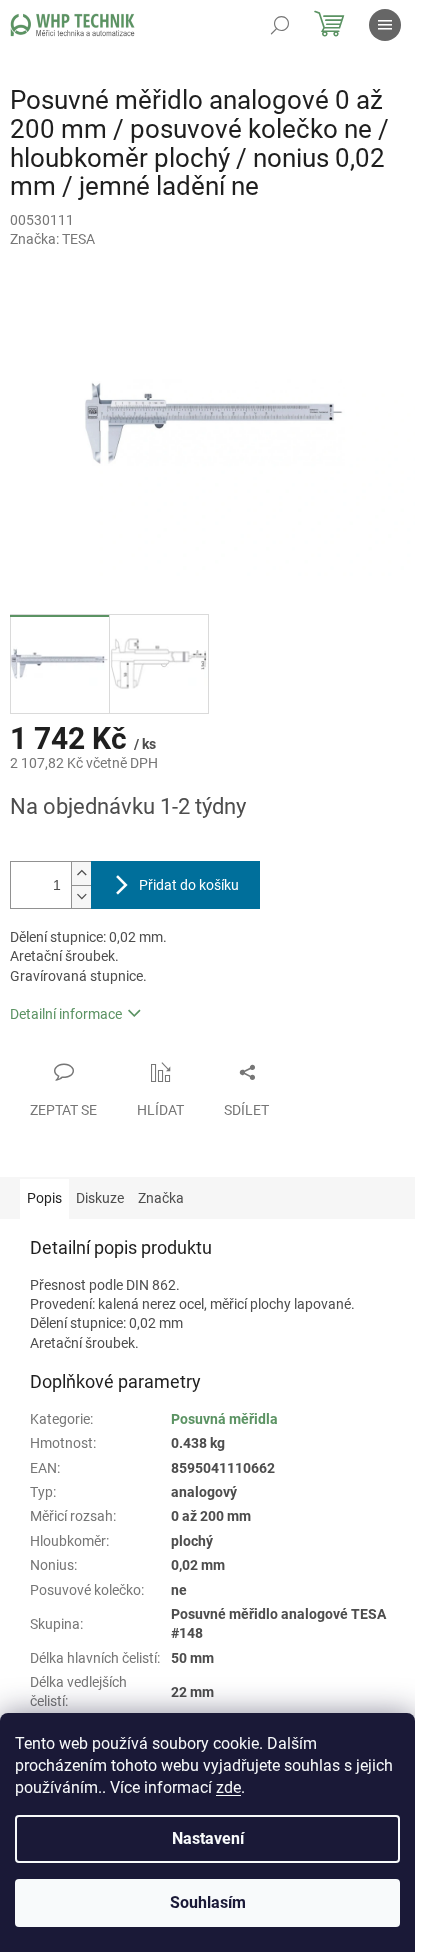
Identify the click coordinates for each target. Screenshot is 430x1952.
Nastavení (208, 1838)
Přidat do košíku (189, 885)
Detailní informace (66, 1014)
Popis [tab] (44, 1198)
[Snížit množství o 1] (81, 896)
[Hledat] (280, 25)
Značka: (52, 239)
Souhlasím (208, 1902)
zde (228, 1787)
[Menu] (385, 25)
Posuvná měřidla (224, 1419)
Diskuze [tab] (100, 1198)
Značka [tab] (161, 1198)
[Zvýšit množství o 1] (81, 873)
